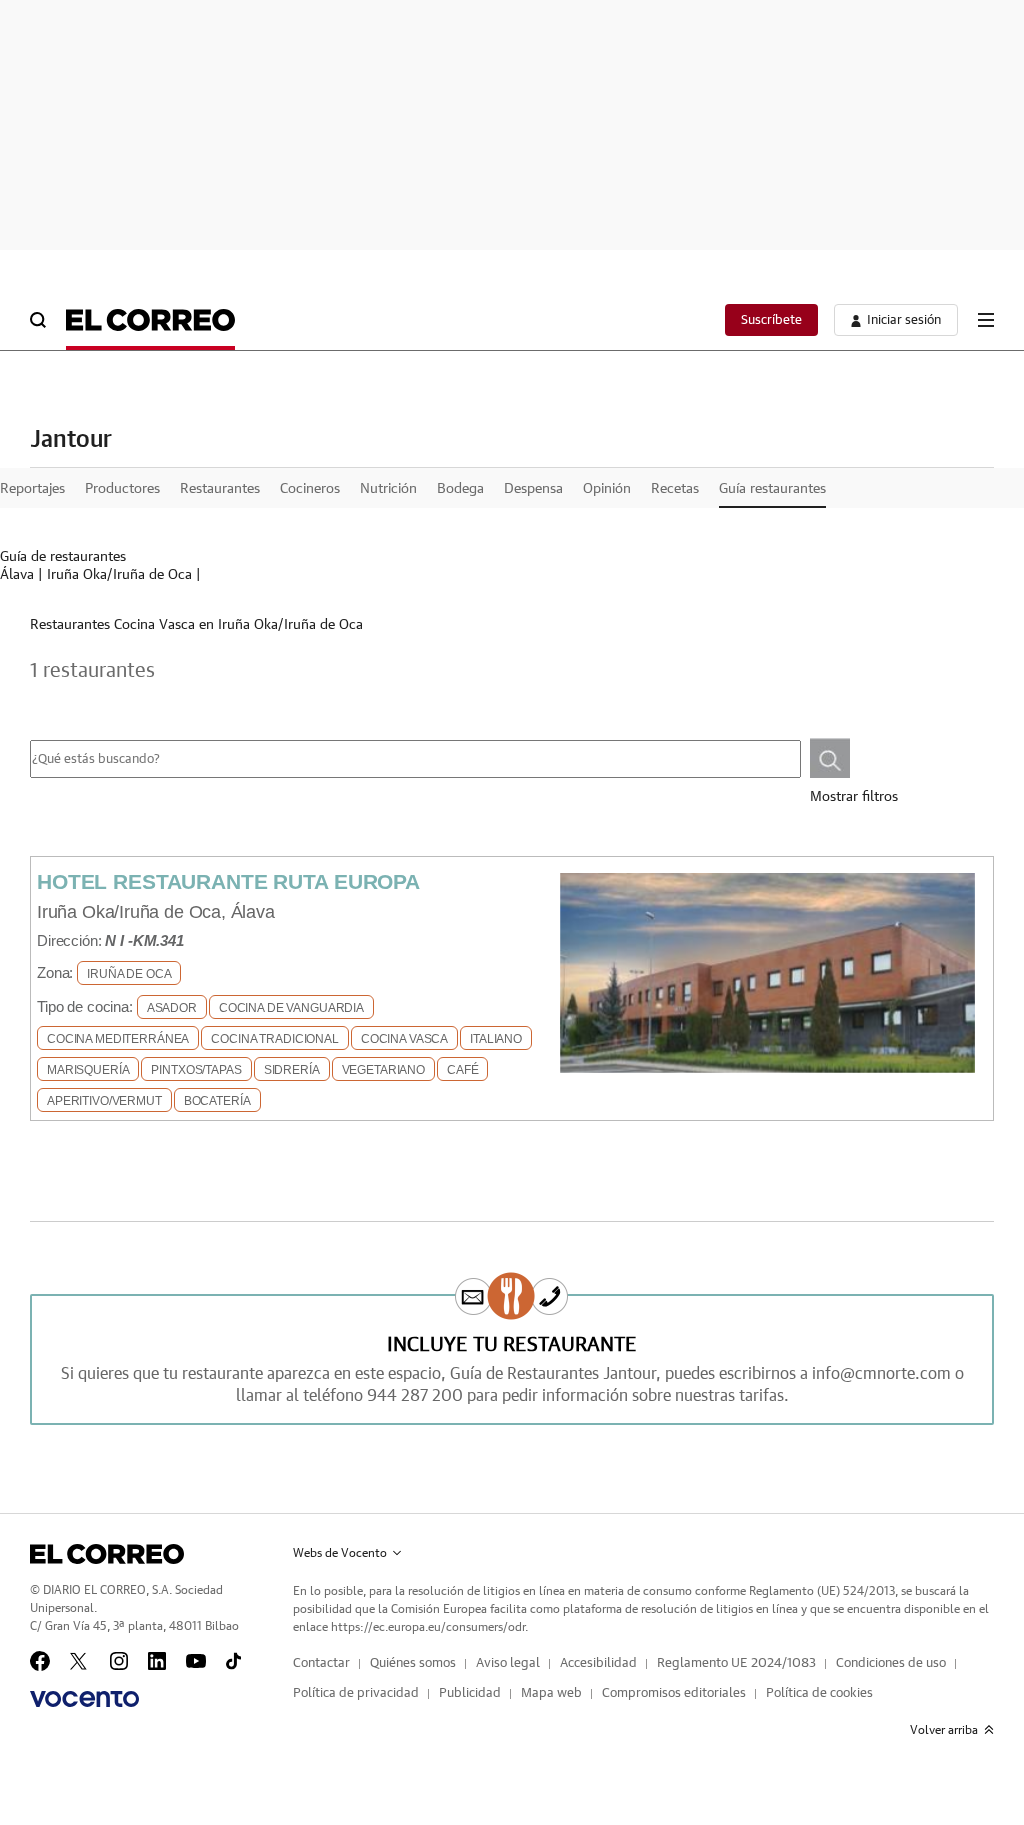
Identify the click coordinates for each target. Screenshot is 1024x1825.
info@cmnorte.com (881, 1374)
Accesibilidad (598, 1663)
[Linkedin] (157, 1661)
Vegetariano (383, 1070)
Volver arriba (944, 1730)
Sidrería (292, 1070)
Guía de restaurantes (63, 557)
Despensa (533, 489)
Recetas (675, 489)
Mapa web (551, 1693)
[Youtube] (196, 1661)
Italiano (496, 1039)
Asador (172, 1008)
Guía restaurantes (772, 489)
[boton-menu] (986, 320)
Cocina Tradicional (274, 1039)
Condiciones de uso (891, 1663)
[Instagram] (119, 1661)
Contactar (321, 1663)
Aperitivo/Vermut (104, 1101)
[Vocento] (84, 1699)
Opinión (607, 489)
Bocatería (217, 1101)
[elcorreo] (107, 1554)
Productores (122, 489)
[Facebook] (40, 1661)
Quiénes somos (413, 1663)
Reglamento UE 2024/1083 (736, 1663)
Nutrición (388, 489)
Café (462, 1070)
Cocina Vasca (404, 1039)
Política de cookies (819, 1693)
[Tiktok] (233, 1661)
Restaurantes (220, 489)
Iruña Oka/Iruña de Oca (119, 575)
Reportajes (32, 489)
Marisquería (88, 1070)
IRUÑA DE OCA (129, 974)
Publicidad (470, 1693)
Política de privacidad (356, 1693)
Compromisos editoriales (674, 1693)
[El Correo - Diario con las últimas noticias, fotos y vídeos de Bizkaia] (150, 320)
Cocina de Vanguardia (291, 1008)
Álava (17, 575)
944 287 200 (415, 1396)
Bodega (460, 489)
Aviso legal (508, 1663)
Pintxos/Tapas (196, 1070)
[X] (80, 1661)
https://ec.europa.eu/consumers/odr (428, 1627)
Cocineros (310, 489)
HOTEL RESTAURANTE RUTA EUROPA (228, 881)
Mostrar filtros (854, 797)
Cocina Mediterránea (118, 1039)
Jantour (71, 440)
